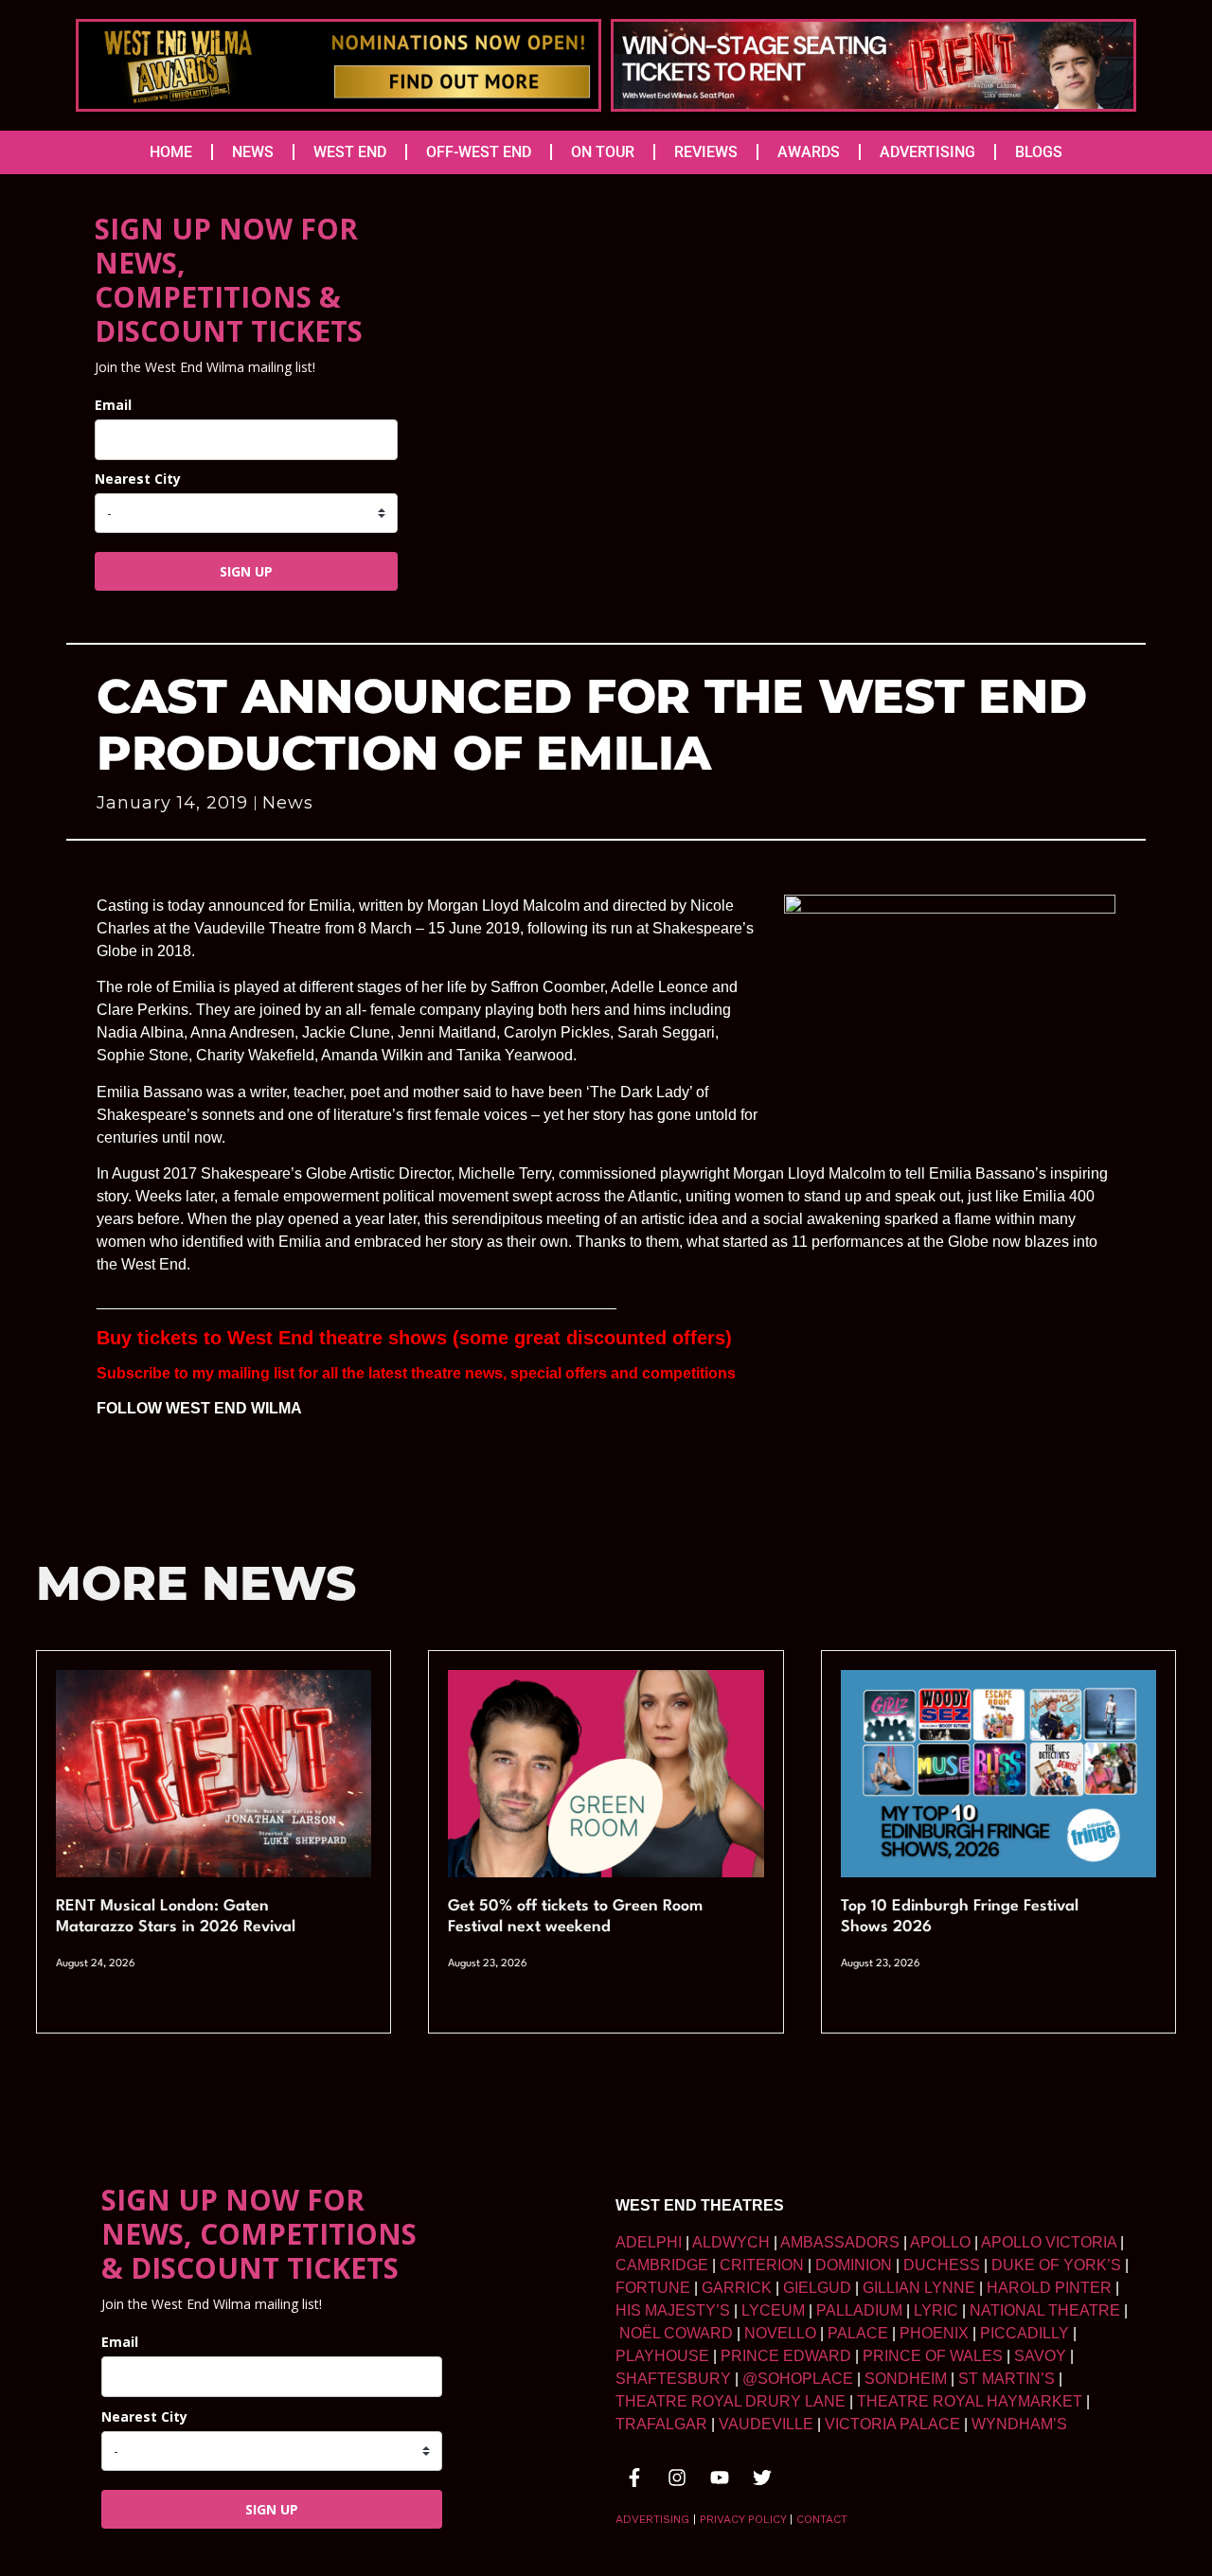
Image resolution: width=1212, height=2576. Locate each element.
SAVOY (1040, 2356)
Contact (822, 2519)
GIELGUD (817, 2288)
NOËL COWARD (676, 2333)
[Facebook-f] (634, 2478)
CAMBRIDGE (662, 2265)
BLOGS (1039, 152)
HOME (171, 152)
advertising (652, 2519)
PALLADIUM (859, 2310)
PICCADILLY (1025, 2333)
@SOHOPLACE (798, 2379)
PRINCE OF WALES (933, 2356)
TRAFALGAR (661, 2424)
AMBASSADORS (840, 2242)
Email (113, 405)
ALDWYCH (731, 2242)
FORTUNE (653, 2288)
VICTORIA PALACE (892, 2424)
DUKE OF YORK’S (1056, 2265)
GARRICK (737, 2288)
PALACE (858, 2333)
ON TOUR (603, 152)
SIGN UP (246, 571)
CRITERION (762, 2265)
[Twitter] (762, 2478)
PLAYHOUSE (662, 2356)
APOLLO (940, 2242)
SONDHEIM (906, 2379)
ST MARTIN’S (1007, 2379)
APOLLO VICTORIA (1049, 2242)
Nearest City (138, 479)
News (288, 803)
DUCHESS (942, 2265)
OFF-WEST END (479, 152)
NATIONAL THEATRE (1045, 2310)
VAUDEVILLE (766, 2424)
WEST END (350, 152)
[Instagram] (677, 2478)
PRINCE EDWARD (786, 2356)
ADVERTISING (927, 152)
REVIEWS (706, 152)
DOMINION (854, 2265)
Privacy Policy (743, 2519)
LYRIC (936, 2310)
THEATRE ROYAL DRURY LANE (731, 2401)
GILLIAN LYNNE (919, 2288)
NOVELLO (780, 2333)
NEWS (253, 152)
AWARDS (809, 152)
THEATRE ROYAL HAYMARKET (970, 2401)
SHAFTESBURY (673, 2379)
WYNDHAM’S (1019, 2424)
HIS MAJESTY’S (673, 2310)
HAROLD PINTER (1049, 2288)
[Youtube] (720, 2478)
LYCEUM (773, 2310)
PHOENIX (934, 2333)
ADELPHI (649, 2242)
